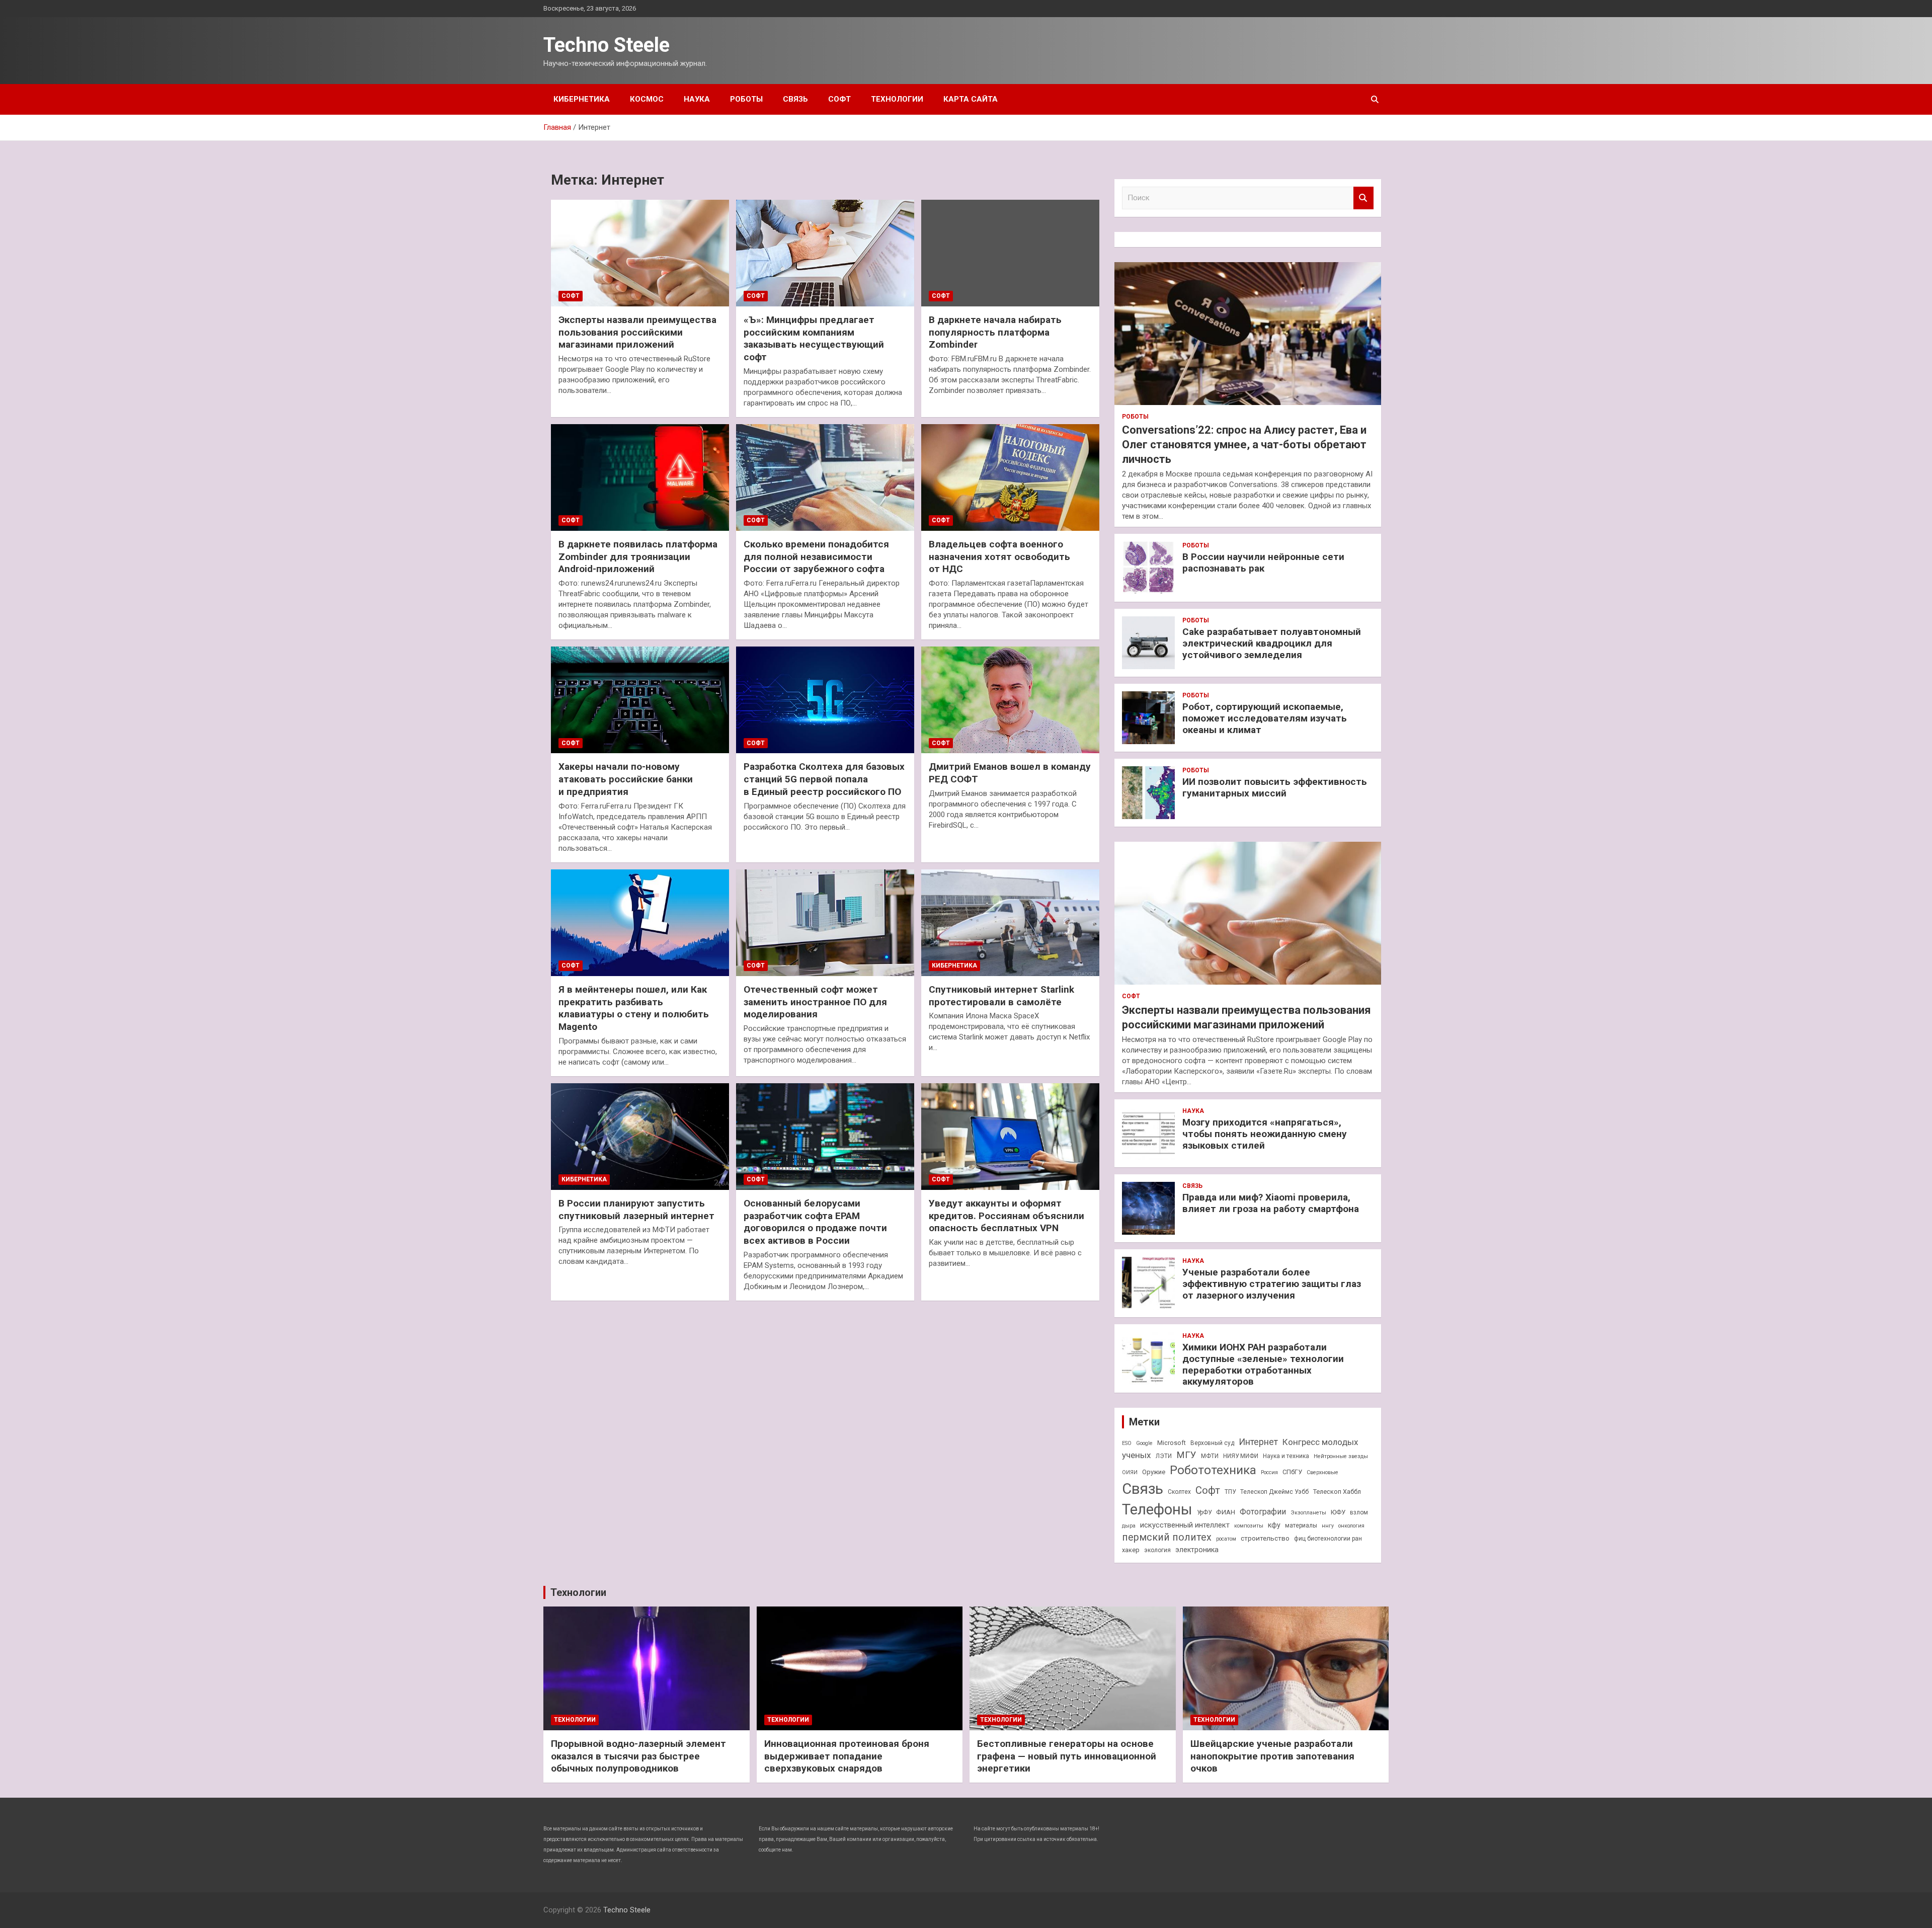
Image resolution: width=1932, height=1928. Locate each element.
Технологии (897, 99)
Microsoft (1172, 1443)
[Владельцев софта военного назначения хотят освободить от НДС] (1010, 477)
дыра (1129, 1526)
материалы (1301, 1525)
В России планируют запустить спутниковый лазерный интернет (636, 1210)
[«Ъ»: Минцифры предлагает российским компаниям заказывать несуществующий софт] (825, 253)
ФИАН (1226, 1512)
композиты (1249, 1526)
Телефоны (1157, 1509)
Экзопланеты (1308, 1513)
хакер (1131, 1550)
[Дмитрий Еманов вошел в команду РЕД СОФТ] (1010, 700)
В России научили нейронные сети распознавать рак (1263, 563)
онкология (1351, 1526)
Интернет (1258, 1442)
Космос (647, 99)
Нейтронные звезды (1341, 1456)
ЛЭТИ (1164, 1456)
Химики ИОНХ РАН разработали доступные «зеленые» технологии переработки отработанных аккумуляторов (1263, 1364)
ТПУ (1230, 1492)
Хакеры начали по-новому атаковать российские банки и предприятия (626, 779)
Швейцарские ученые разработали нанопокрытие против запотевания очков (1272, 1756)
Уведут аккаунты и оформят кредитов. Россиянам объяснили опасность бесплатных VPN (1007, 1216)
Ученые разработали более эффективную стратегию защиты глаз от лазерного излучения (1272, 1284)
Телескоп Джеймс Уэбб (1274, 1492)
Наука (697, 99)
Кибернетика (582, 99)
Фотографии (1263, 1512)
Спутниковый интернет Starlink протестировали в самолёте (1001, 996)
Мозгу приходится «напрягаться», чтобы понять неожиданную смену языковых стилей (1265, 1134)
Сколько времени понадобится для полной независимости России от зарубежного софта (816, 556)
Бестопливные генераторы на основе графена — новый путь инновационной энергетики (1067, 1756)
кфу (1274, 1525)
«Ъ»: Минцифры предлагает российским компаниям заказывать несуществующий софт (814, 338)
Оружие (1154, 1472)
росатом (1226, 1539)
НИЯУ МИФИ (1241, 1456)
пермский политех (1167, 1537)
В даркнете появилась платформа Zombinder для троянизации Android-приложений (638, 556)
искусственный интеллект (1185, 1525)
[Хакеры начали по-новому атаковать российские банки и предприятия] (640, 700)
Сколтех (1179, 1492)
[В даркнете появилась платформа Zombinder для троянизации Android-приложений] (640, 477)
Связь (795, 99)
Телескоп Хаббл (1337, 1492)
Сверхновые (1322, 1472)
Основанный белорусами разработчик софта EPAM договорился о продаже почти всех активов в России (815, 1222)
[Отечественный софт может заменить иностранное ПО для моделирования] (825, 923)
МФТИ (1210, 1456)
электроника (1197, 1550)
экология (1157, 1550)
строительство (1265, 1538)
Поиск (1363, 198)
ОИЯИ (1130, 1472)
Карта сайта (971, 99)
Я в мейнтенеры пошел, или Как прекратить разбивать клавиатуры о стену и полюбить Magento (634, 1008)
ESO (1127, 1443)
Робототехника (1213, 1470)
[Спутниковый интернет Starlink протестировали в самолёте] (1010, 923)
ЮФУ (1338, 1512)
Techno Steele (607, 45)
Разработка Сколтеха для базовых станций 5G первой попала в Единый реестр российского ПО (824, 779)
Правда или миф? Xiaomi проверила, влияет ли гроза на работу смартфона (1271, 1203)
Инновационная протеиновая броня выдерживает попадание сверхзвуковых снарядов (847, 1756)
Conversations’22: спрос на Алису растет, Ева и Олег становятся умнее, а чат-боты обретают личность (1244, 444)
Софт (839, 99)
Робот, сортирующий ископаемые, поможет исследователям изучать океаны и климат (1265, 718)
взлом (1359, 1512)
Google (1144, 1443)
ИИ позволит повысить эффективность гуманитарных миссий (1275, 787)
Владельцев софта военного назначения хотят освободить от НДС (999, 556)
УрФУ (1204, 1512)
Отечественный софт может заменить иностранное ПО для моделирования (815, 1002)
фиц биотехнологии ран (1328, 1539)
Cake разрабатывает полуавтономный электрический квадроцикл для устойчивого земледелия (1272, 643)
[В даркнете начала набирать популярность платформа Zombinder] (1010, 253)
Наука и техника (1286, 1456)
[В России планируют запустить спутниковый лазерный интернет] (640, 1137)
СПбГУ (1292, 1472)
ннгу (1328, 1526)
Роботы (746, 99)
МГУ (1186, 1455)
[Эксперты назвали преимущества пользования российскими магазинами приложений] (640, 253)
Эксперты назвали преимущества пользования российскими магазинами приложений (637, 332)
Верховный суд (1212, 1443)
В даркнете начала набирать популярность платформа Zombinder (995, 332)
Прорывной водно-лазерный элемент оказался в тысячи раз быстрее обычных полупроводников (638, 1756)
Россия (1269, 1472)
